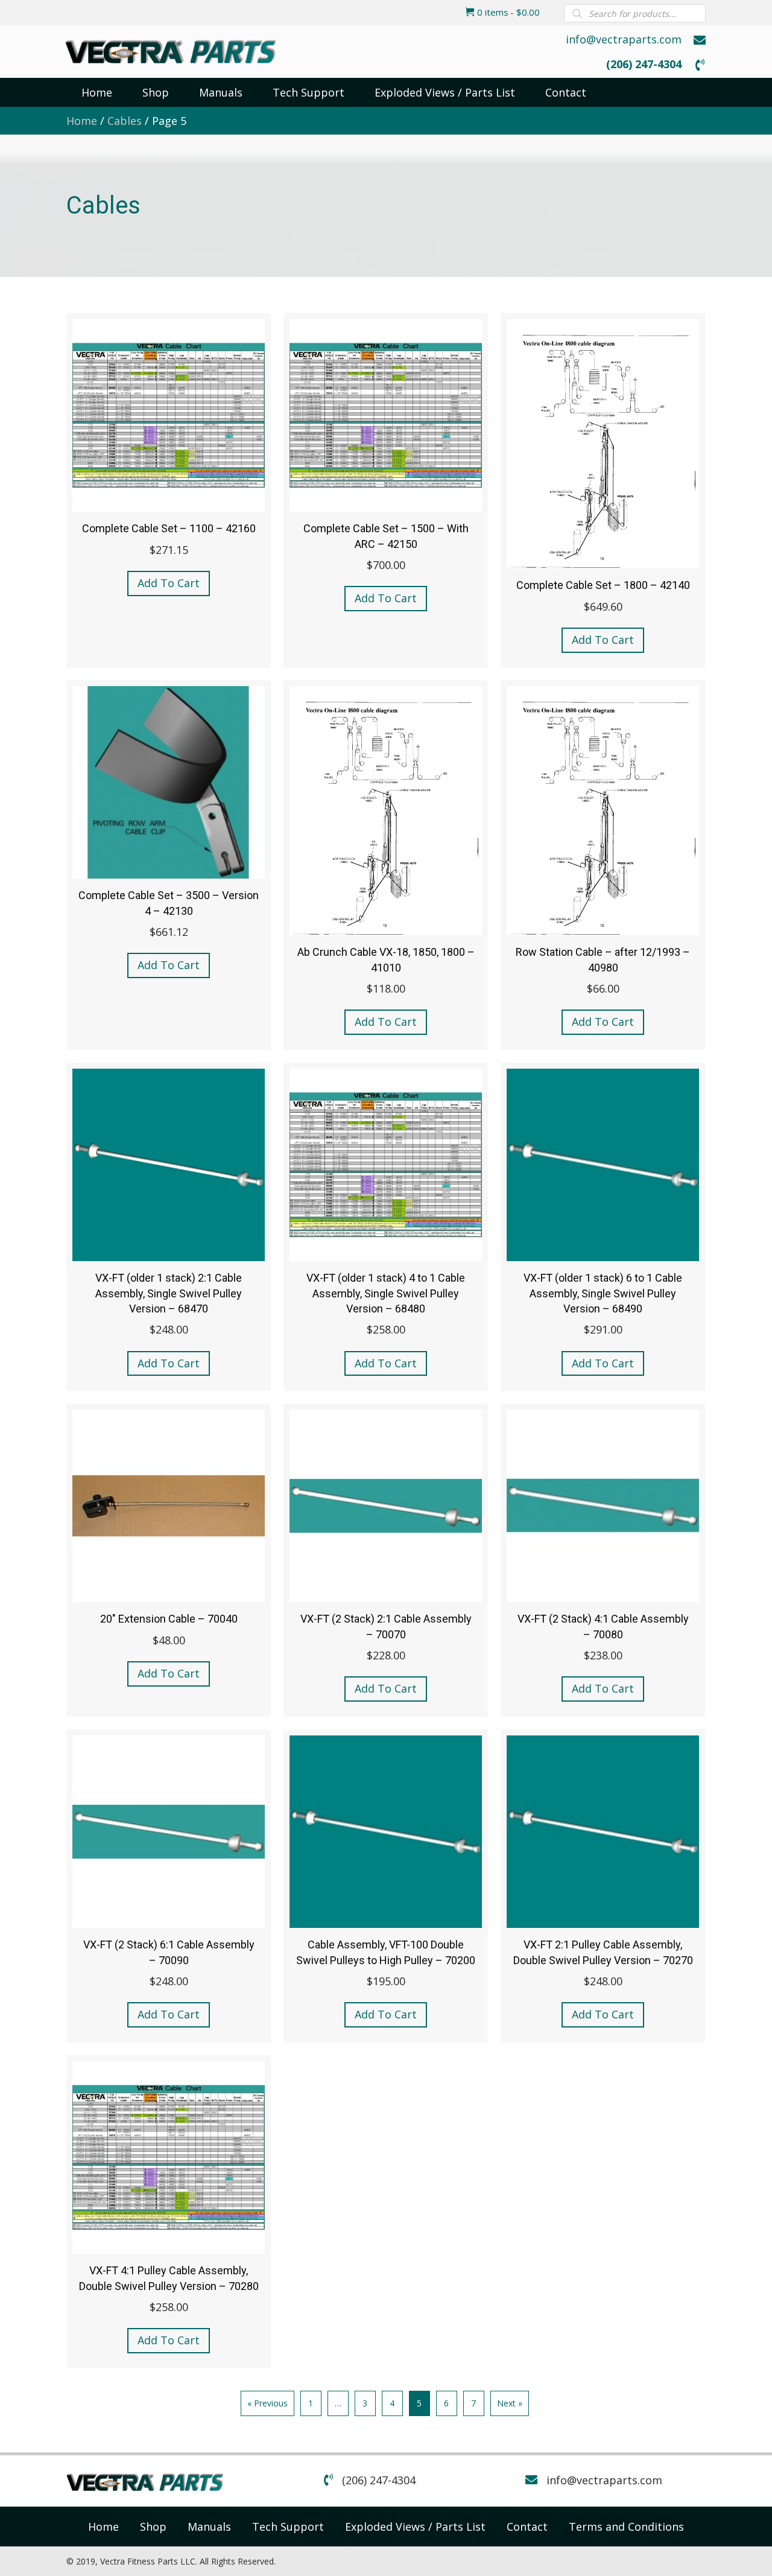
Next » (510, 2403)
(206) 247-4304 (644, 64)
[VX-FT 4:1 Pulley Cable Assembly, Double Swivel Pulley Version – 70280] (169, 2212)
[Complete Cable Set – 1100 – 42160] (169, 490)
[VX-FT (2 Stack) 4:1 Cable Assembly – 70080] (603, 1560)
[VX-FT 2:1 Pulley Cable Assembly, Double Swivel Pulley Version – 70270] (603, 1886)
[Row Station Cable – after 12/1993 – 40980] (603, 865)
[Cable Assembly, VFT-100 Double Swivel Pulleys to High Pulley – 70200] (386, 1886)
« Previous (267, 2403)
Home (82, 121)
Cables (125, 121)
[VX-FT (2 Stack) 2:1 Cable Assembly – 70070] (386, 1560)
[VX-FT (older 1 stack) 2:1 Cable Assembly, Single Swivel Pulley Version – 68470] (169, 1227)
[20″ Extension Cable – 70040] (169, 1560)
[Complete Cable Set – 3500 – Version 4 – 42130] (169, 865)
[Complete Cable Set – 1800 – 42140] (603, 490)
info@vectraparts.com (624, 39)
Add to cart (169, 583)
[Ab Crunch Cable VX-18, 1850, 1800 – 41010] (386, 865)
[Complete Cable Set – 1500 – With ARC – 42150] (386, 490)
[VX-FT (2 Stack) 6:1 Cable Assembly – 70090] (169, 1886)
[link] (103, 2527)
